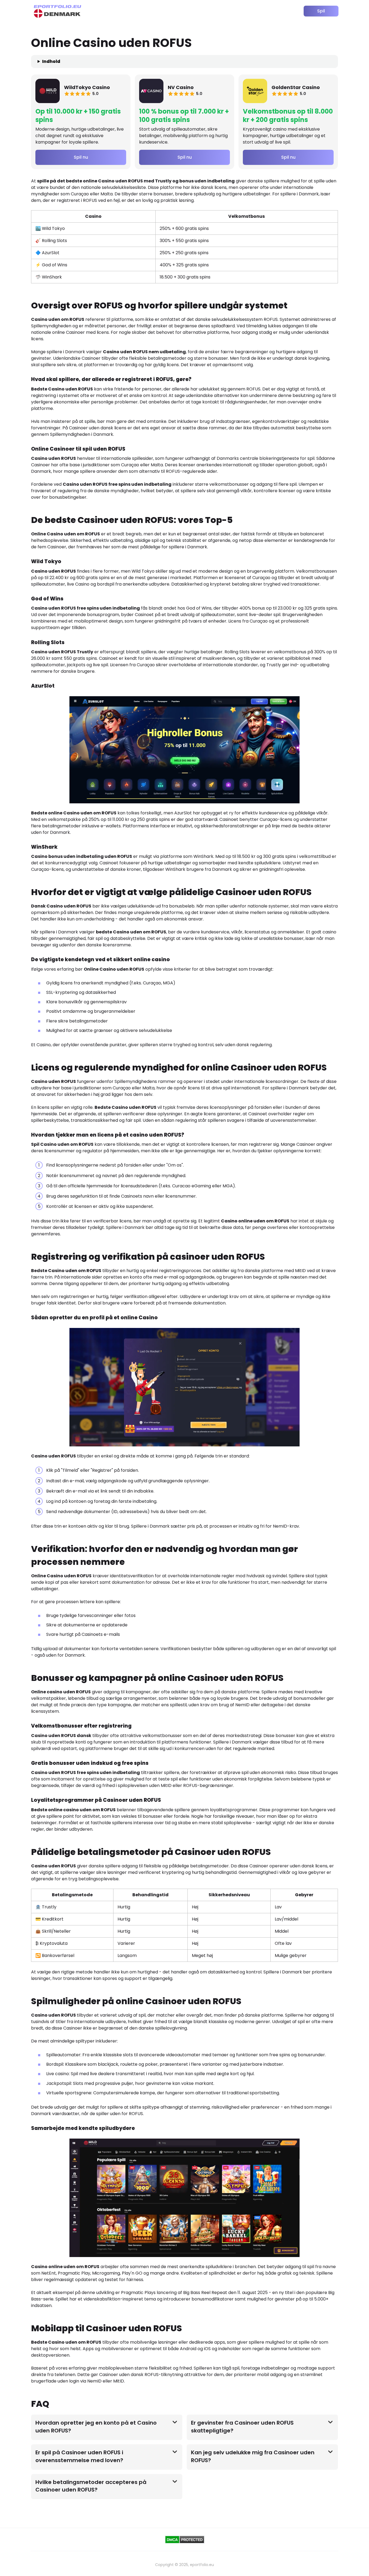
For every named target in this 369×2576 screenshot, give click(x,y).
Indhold (51, 61)
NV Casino (181, 87)
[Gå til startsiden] (58, 11)
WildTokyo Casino (87, 87)
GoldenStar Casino (296, 87)
